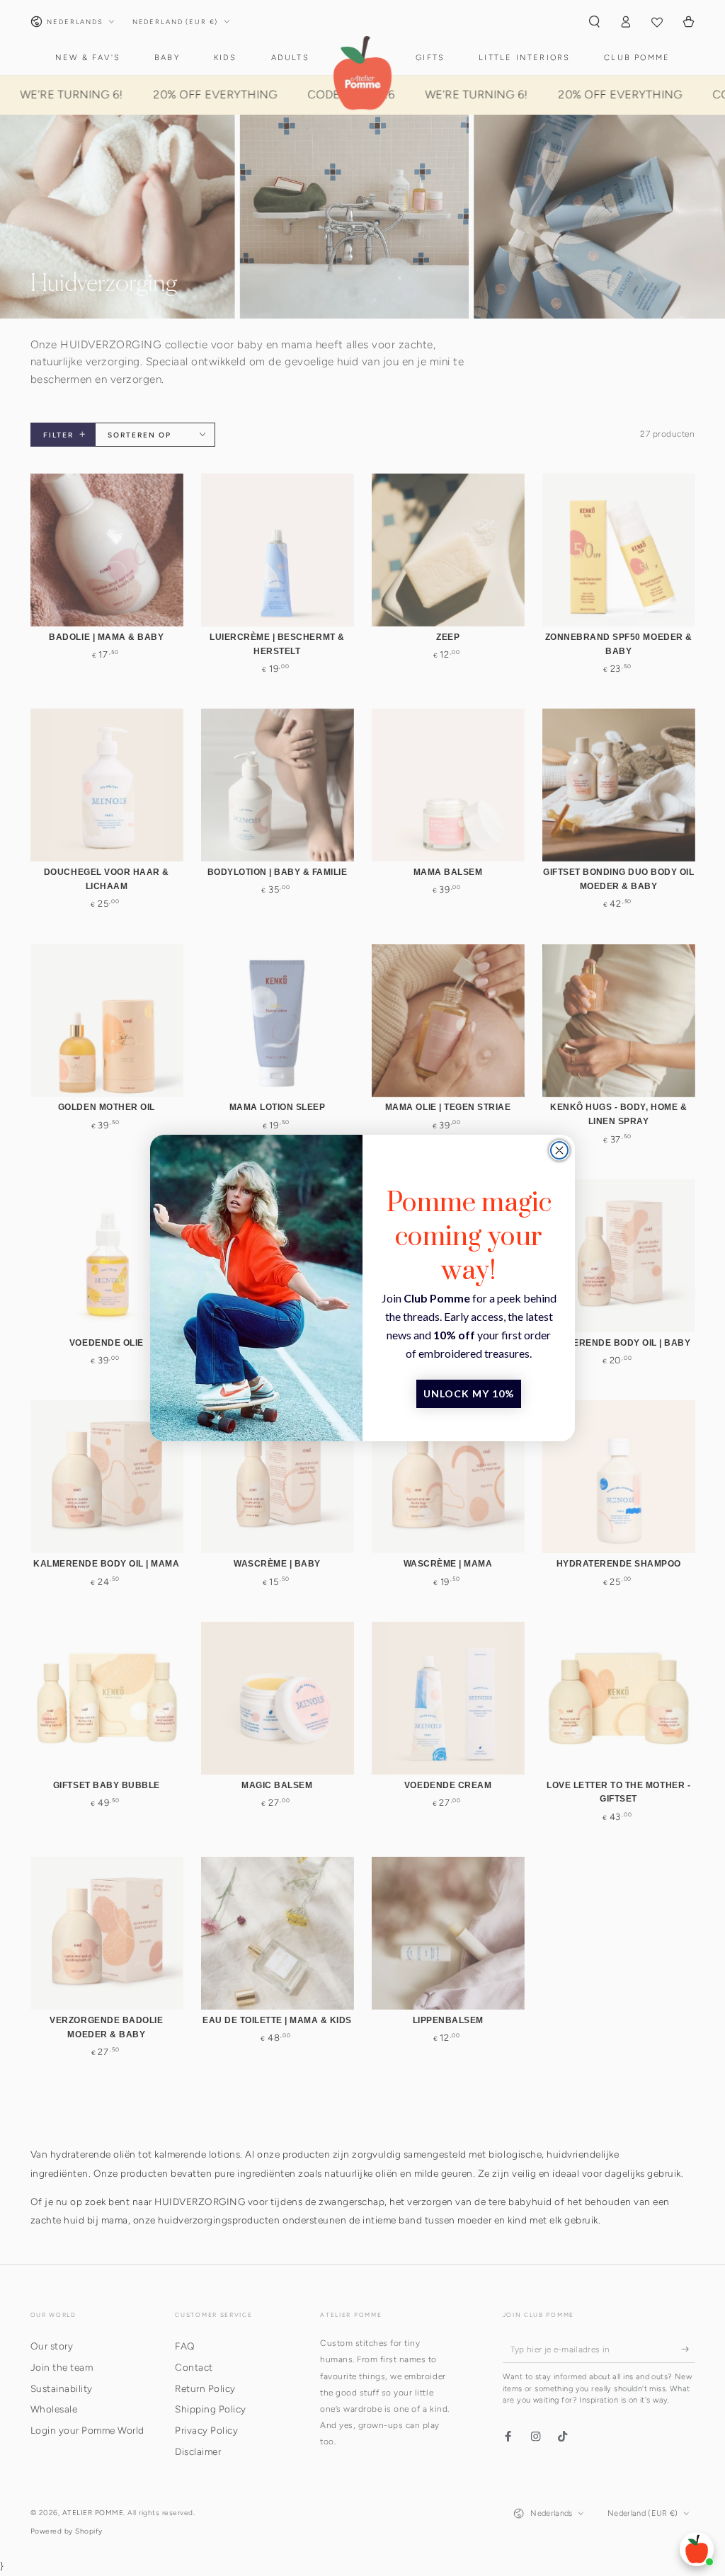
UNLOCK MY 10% (469, 1393)
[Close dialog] (559, 1150)
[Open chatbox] (697, 2549)
